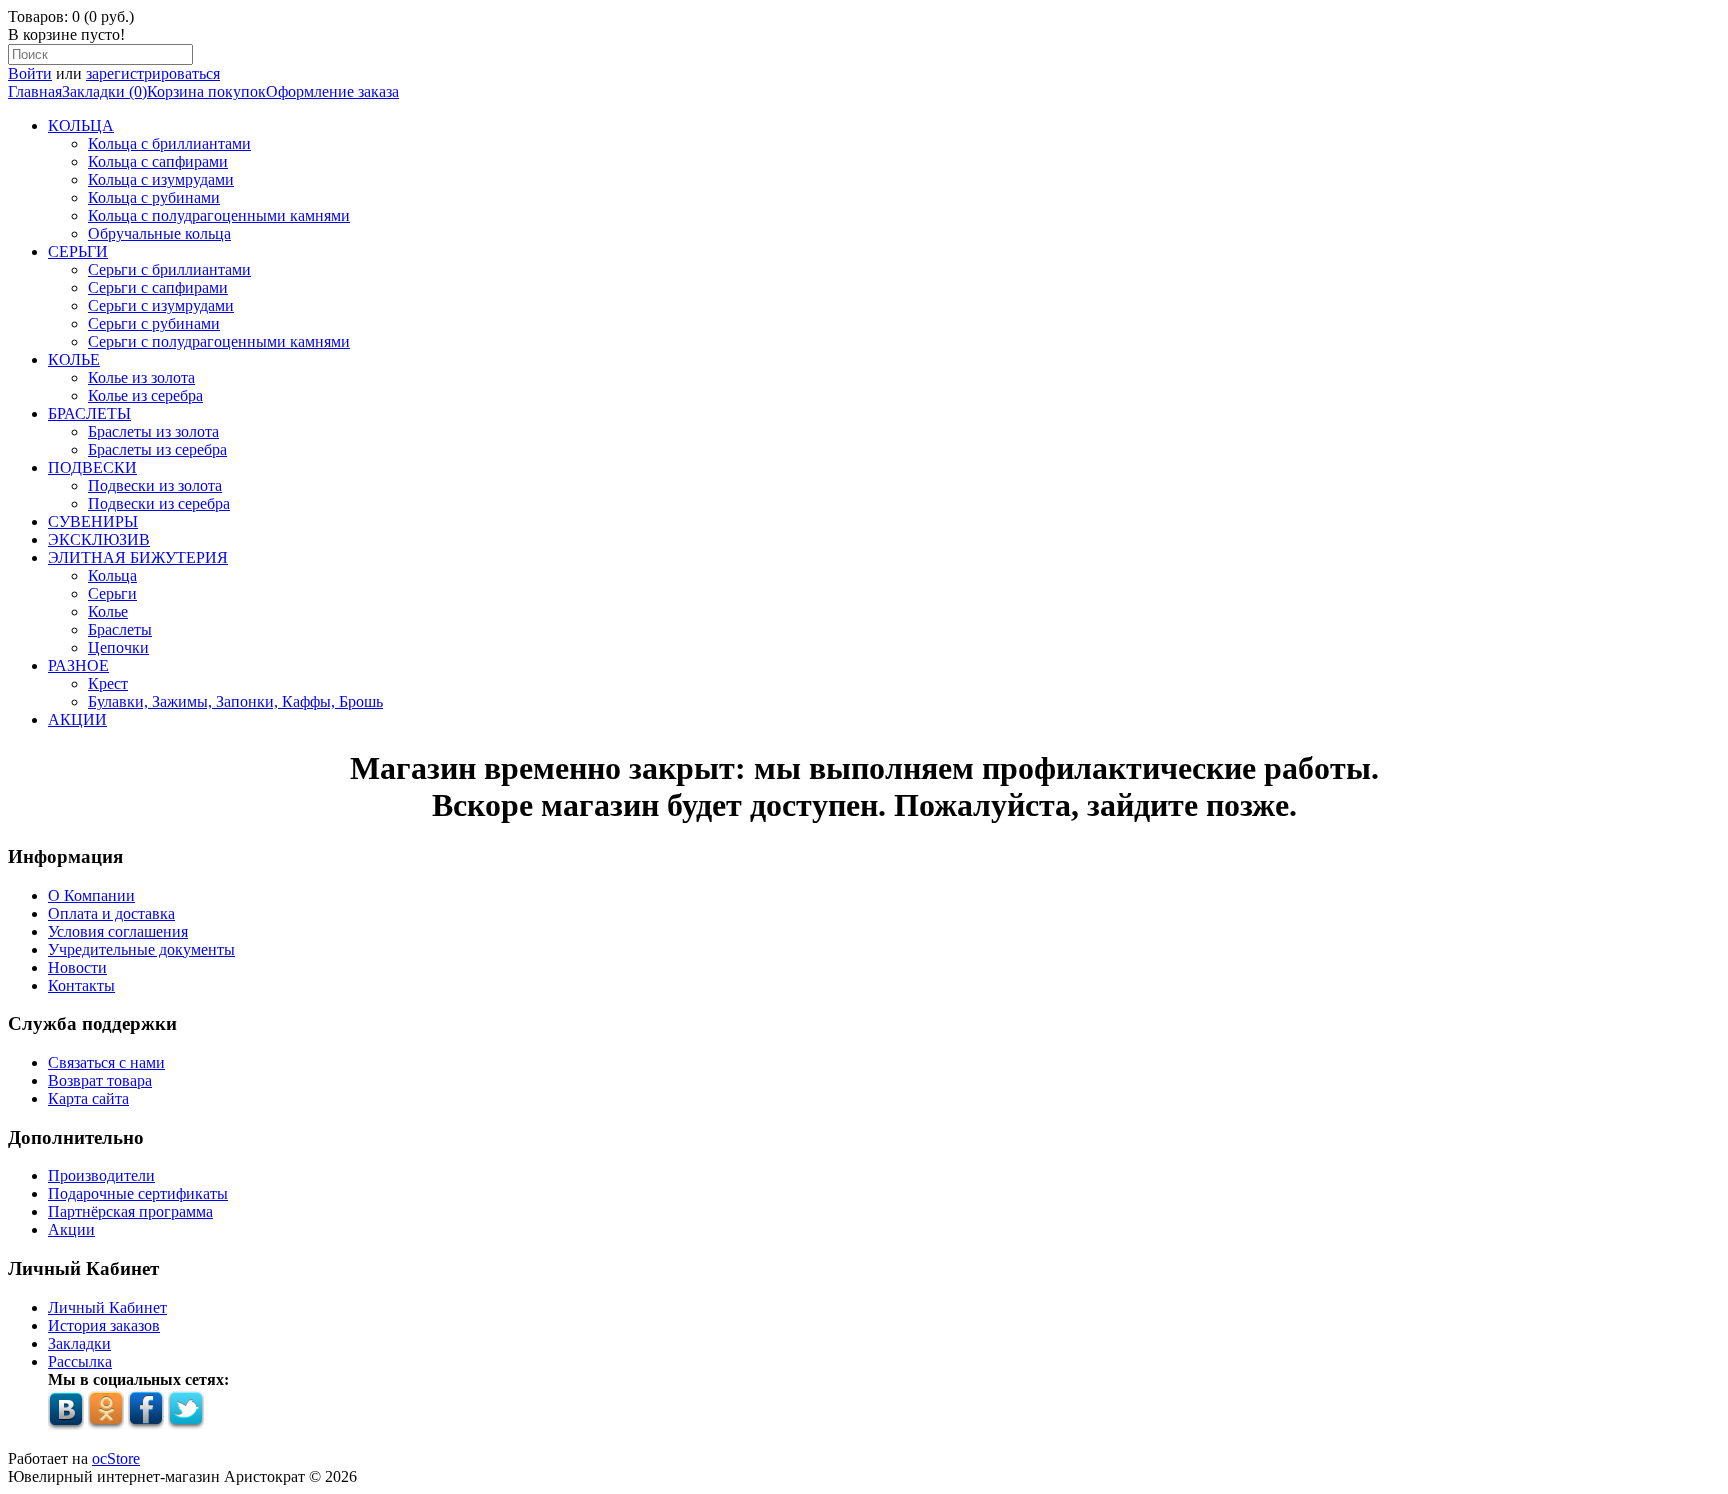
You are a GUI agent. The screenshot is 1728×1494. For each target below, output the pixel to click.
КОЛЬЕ (74, 359)
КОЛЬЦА (81, 125)
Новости (77, 967)
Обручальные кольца (159, 233)
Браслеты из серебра (157, 449)
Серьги (112, 593)
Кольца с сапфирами (158, 161)
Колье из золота (141, 377)
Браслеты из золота (153, 431)
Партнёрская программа (130, 1211)
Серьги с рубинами (154, 323)
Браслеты (120, 629)
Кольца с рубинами (154, 197)
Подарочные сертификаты (138, 1193)
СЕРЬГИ (78, 251)
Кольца (112, 575)
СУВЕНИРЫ (93, 521)
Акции (71, 1229)
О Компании (91, 895)
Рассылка (80, 1361)
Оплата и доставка (111, 913)
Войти (30, 73)
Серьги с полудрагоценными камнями (219, 341)
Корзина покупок (206, 91)
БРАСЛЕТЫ (89, 413)
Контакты (81, 985)
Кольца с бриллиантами (169, 143)
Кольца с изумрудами (161, 179)
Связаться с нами (106, 1062)
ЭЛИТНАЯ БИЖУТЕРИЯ (138, 557)
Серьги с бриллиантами (169, 269)
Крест (108, 683)
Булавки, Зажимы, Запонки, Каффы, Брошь (235, 701)
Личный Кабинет (107, 1307)
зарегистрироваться (153, 73)
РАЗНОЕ (78, 665)
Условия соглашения (118, 931)
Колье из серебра (145, 395)
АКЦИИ (77, 719)
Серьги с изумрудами (161, 305)
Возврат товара (100, 1080)
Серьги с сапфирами (158, 287)
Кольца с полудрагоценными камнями (219, 215)
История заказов (104, 1325)
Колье (108, 611)
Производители (101, 1175)
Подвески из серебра (159, 503)
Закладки (79, 1343)
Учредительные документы (141, 949)
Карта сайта (88, 1098)
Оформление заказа (332, 91)
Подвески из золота (155, 485)
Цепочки (118, 647)
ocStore (116, 1458)
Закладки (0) (104, 91)
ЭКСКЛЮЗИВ (99, 539)
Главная (35, 91)
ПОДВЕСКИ (92, 467)
